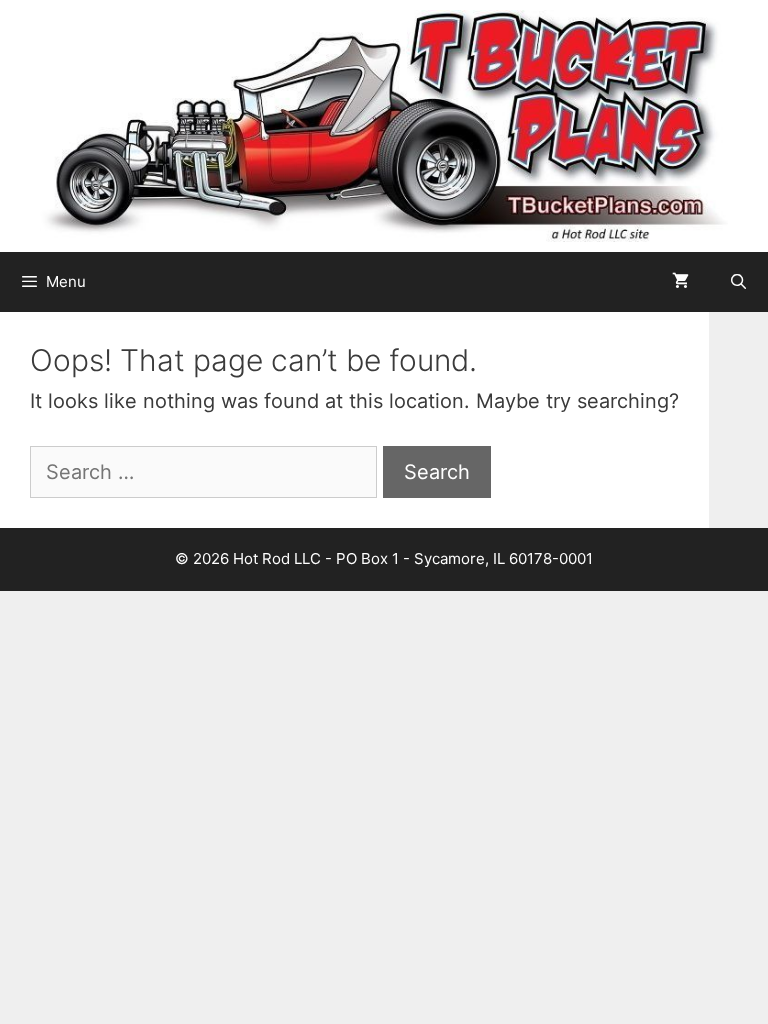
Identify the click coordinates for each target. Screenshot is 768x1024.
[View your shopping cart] (680, 282)
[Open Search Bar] (738, 282)
